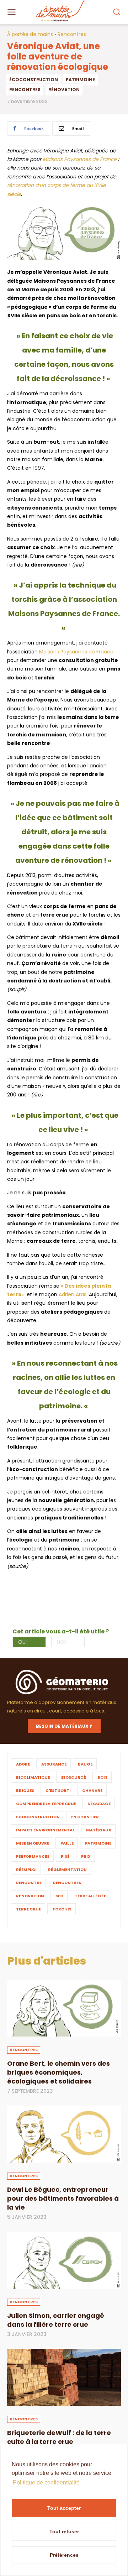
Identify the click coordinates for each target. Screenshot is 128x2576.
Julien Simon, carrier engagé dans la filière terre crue (56, 2320)
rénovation (64, 90)
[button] (116, 12)
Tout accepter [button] (64, 2508)
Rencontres (72, 34)
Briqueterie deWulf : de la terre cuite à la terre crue (59, 2437)
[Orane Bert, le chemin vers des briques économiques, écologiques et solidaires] (64, 2008)
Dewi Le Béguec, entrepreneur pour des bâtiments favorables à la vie (63, 2198)
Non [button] (62, 1642)
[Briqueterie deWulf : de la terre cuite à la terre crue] (64, 2377)
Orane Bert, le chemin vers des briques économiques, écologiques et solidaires (58, 2072)
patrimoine (80, 80)
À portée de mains (30, 34)
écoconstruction (34, 80)
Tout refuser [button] (64, 2531)
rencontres (25, 90)
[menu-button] (11, 12)
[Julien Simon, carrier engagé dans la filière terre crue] (64, 2260)
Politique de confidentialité (46, 2483)
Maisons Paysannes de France (80, 159)
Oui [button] (22, 1642)
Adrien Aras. (73, 1294)
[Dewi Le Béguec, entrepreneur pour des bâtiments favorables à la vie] (64, 2134)
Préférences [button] (64, 2555)
